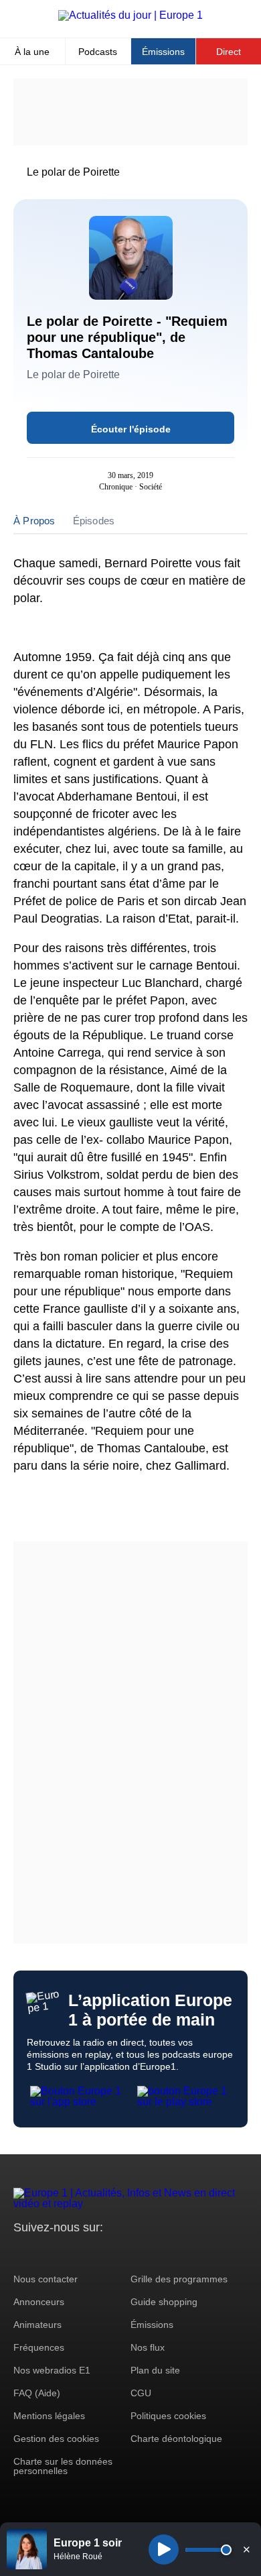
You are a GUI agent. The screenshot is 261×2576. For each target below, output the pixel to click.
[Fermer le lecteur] (246, 2549)
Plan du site (155, 2370)
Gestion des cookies (56, 2439)
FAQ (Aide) (37, 2393)
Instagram (45, 2252)
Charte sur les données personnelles (63, 2466)
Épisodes (94, 521)
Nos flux (148, 2347)
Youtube (90, 2252)
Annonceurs (39, 2302)
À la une (32, 52)
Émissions (163, 52)
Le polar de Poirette (73, 172)
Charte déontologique (176, 2439)
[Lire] (164, 2550)
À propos (34, 521)
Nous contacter (46, 2279)
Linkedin (136, 2252)
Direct (229, 52)
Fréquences (39, 2347)
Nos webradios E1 (52, 2370)
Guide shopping (164, 2302)
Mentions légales (49, 2416)
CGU (141, 2393)
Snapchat (113, 2252)
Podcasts (98, 52)
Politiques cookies (168, 2416)
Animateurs (37, 2325)
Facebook (67, 2252)
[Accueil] (130, 15)
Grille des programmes (179, 2279)
